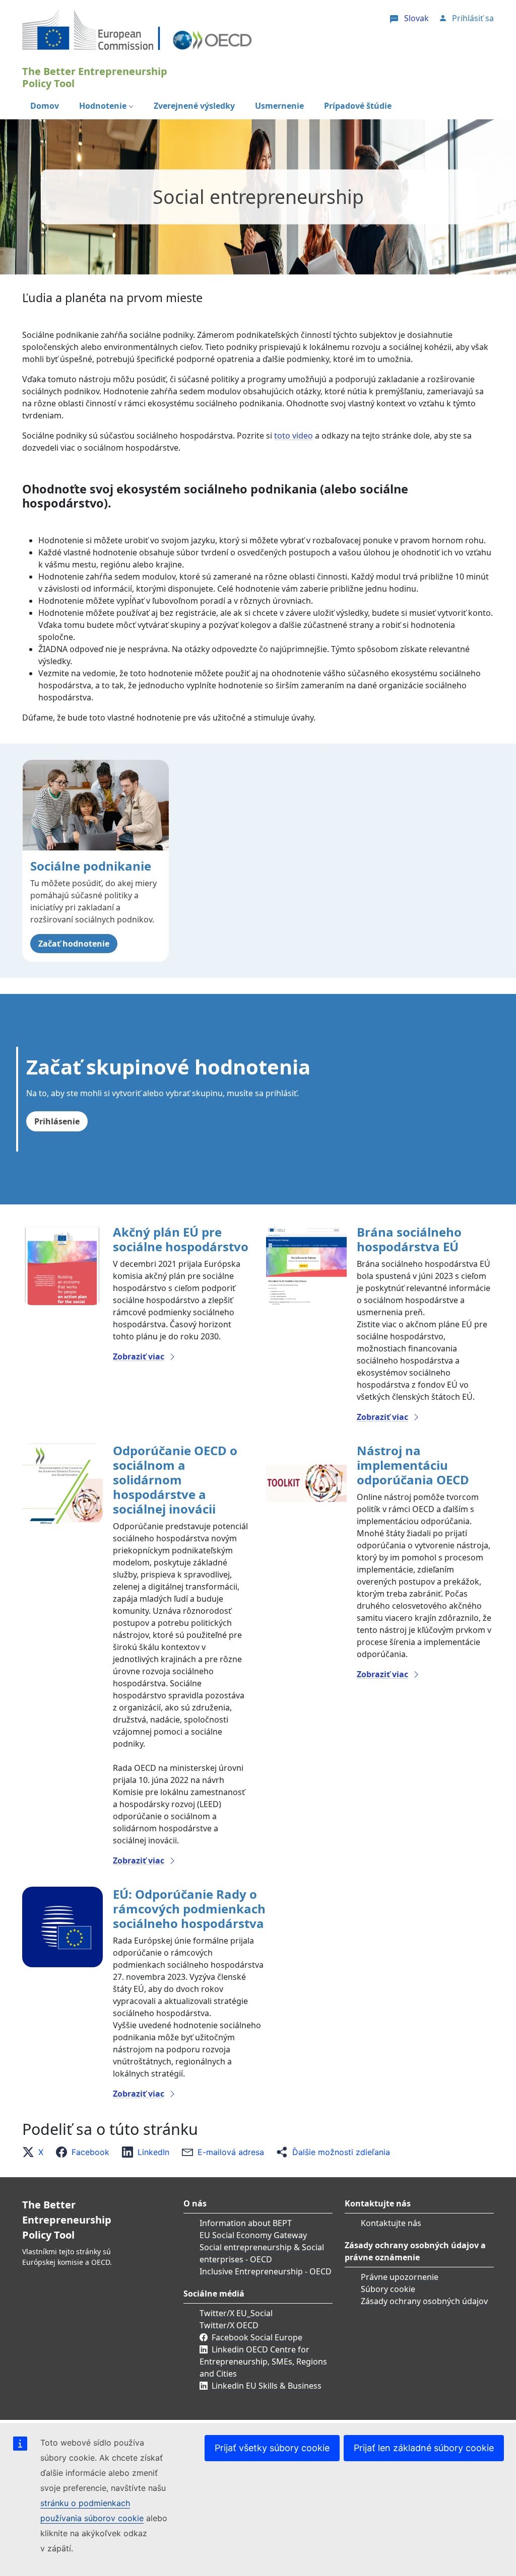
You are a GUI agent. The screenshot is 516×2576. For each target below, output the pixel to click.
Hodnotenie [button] (103, 106)
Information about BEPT (246, 2223)
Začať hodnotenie (74, 944)
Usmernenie (279, 106)
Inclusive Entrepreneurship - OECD (266, 2271)
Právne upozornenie (400, 2277)
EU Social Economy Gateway (253, 2235)
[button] (36, 2152)
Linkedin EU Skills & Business (267, 2386)
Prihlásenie (57, 1121)
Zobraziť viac (139, 1356)
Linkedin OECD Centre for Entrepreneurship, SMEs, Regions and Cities (263, 2362)
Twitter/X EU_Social (236, 2313)
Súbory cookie (388, 2289)
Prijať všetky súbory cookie (272, 2448)
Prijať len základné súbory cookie (424, 2448)
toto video (294, 436)
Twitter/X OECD (229, 2325)
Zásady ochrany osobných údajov (424, 2301)
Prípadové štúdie (358, 106)
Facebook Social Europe (257, 2337)
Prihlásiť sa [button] (473, 18)
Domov (45, 106)
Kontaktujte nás (391, 2223)
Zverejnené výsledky (194, 106)
